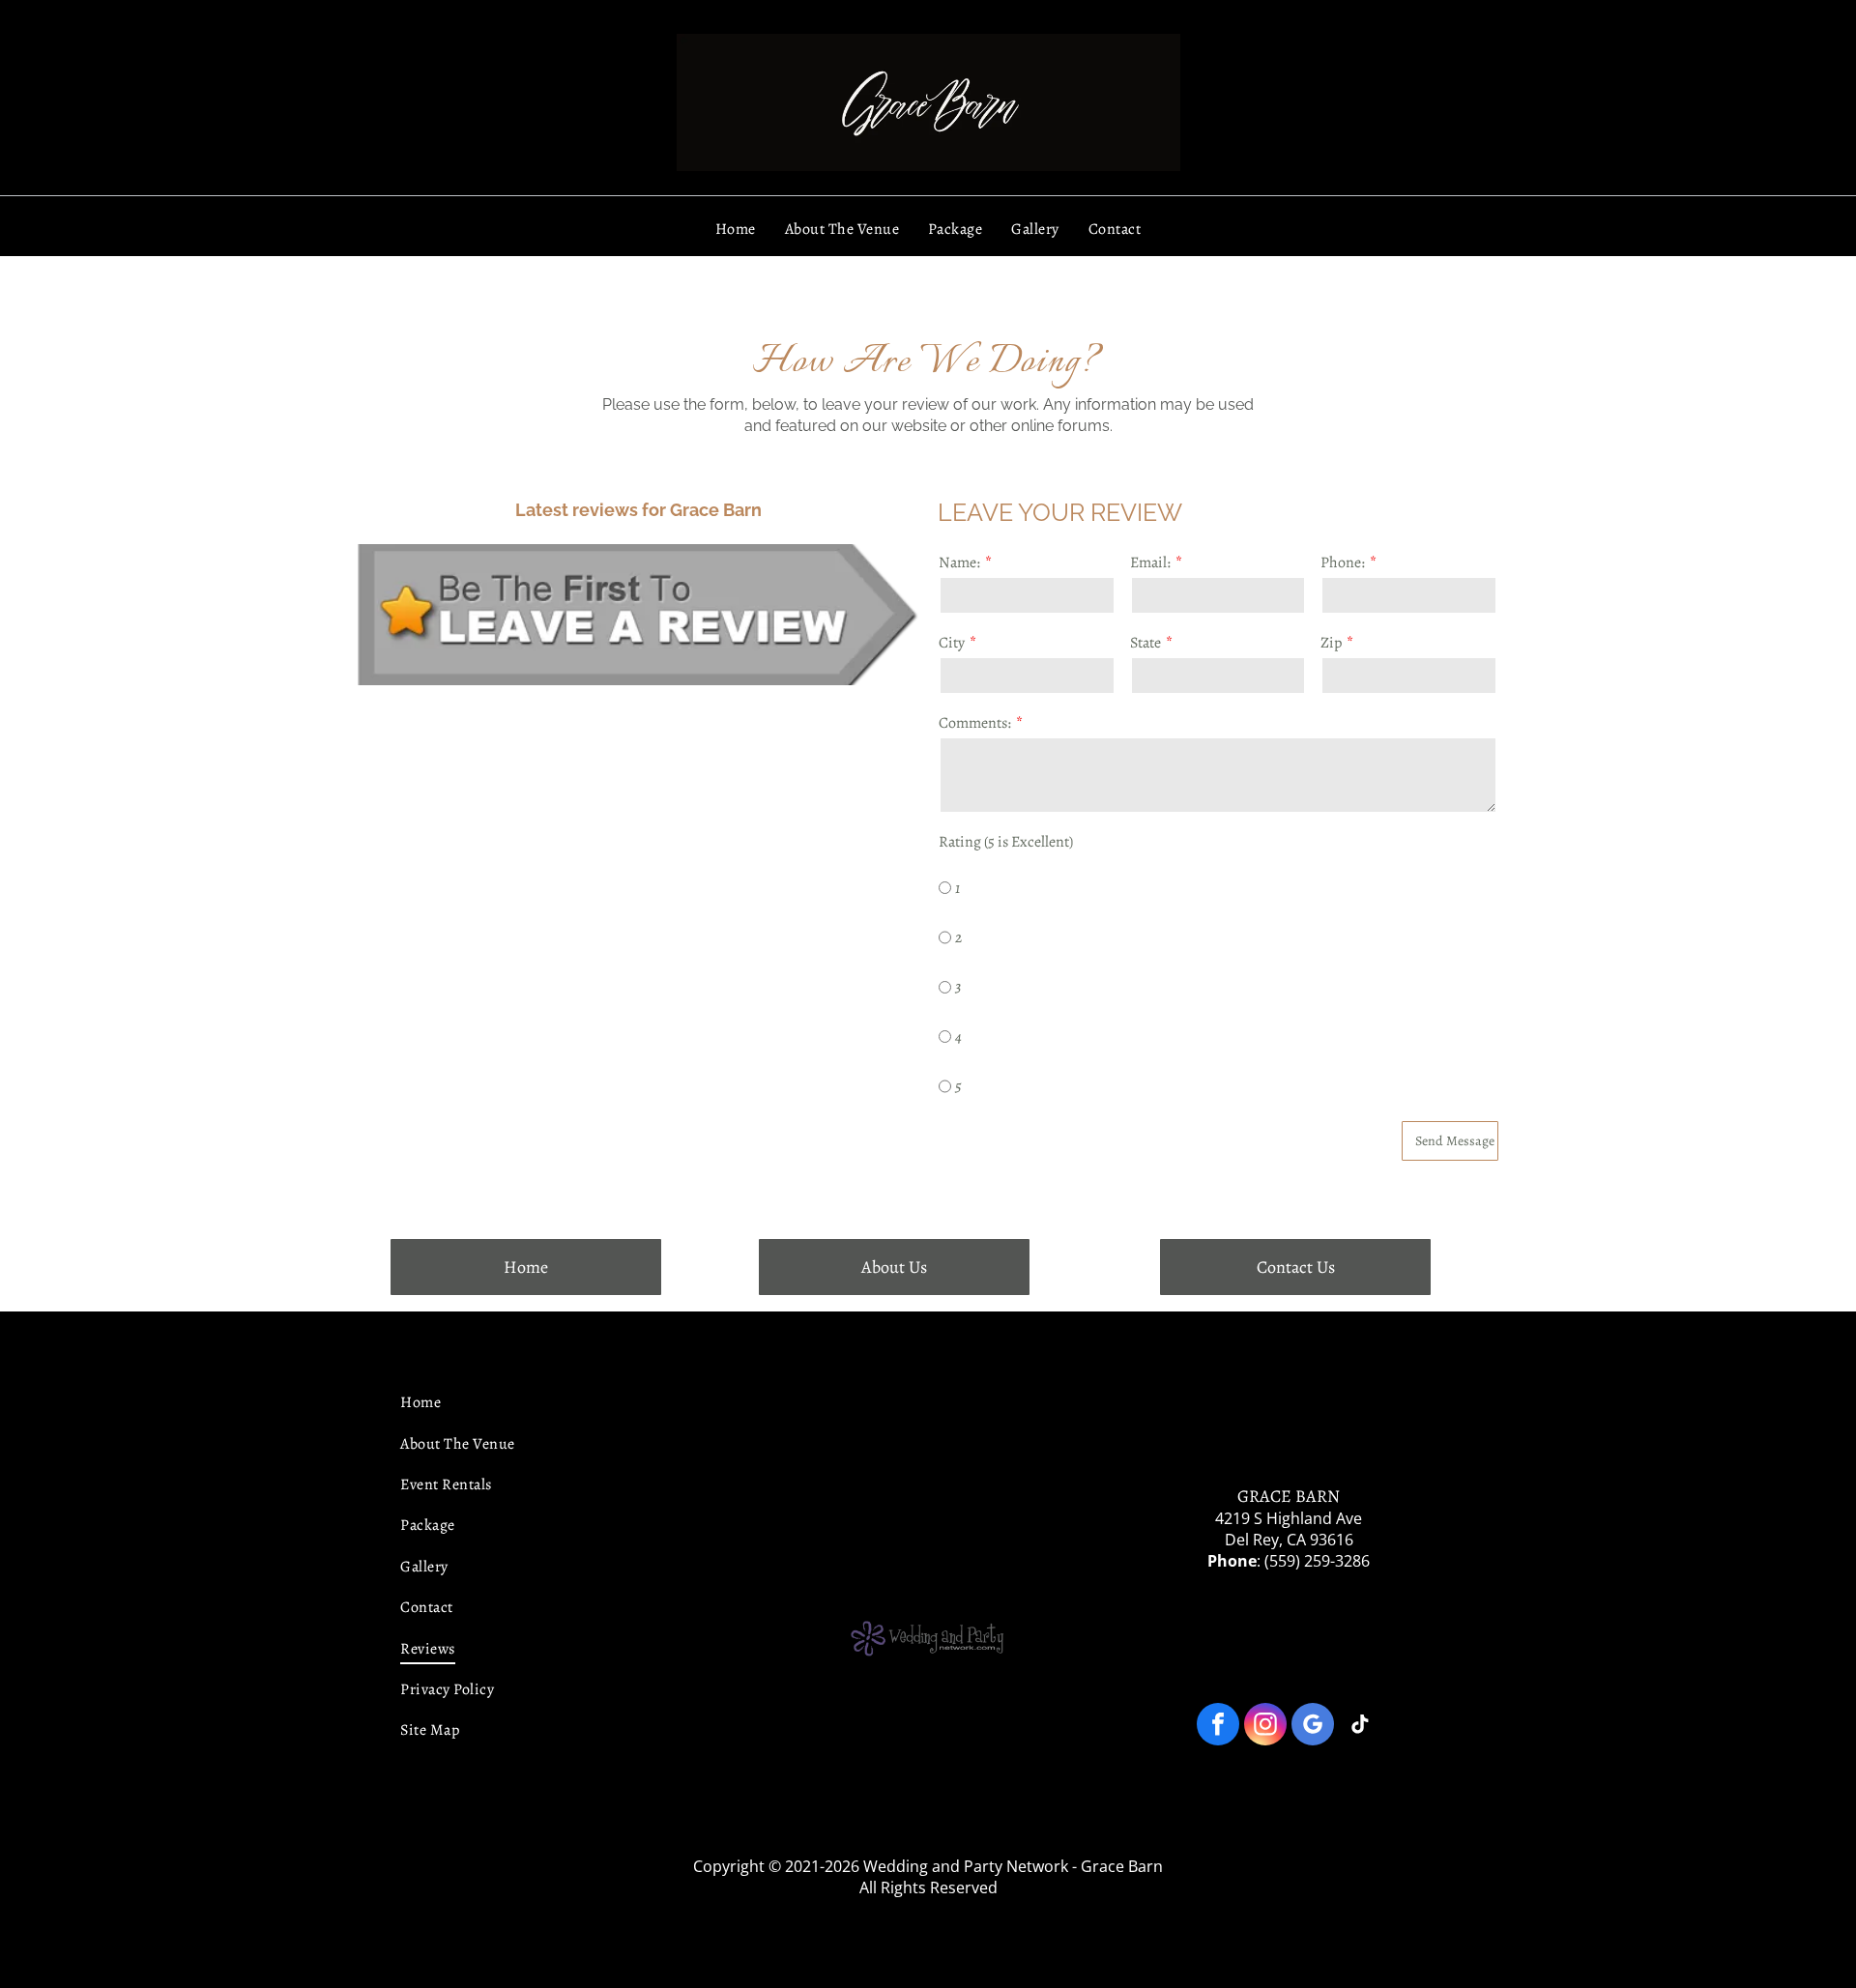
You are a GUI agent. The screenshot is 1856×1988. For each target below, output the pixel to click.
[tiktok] (1360, 1727)
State (1145, 643)
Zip (1331, 643)
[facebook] (1218, 1727)
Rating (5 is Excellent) (1006, 842)
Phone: (1343, 562)
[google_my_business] (1313, 1727)
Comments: (975, 723)
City (952, 643)
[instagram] (1265, 1727)
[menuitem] (736, 229)
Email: (1150, 562)
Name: (959, 562)
